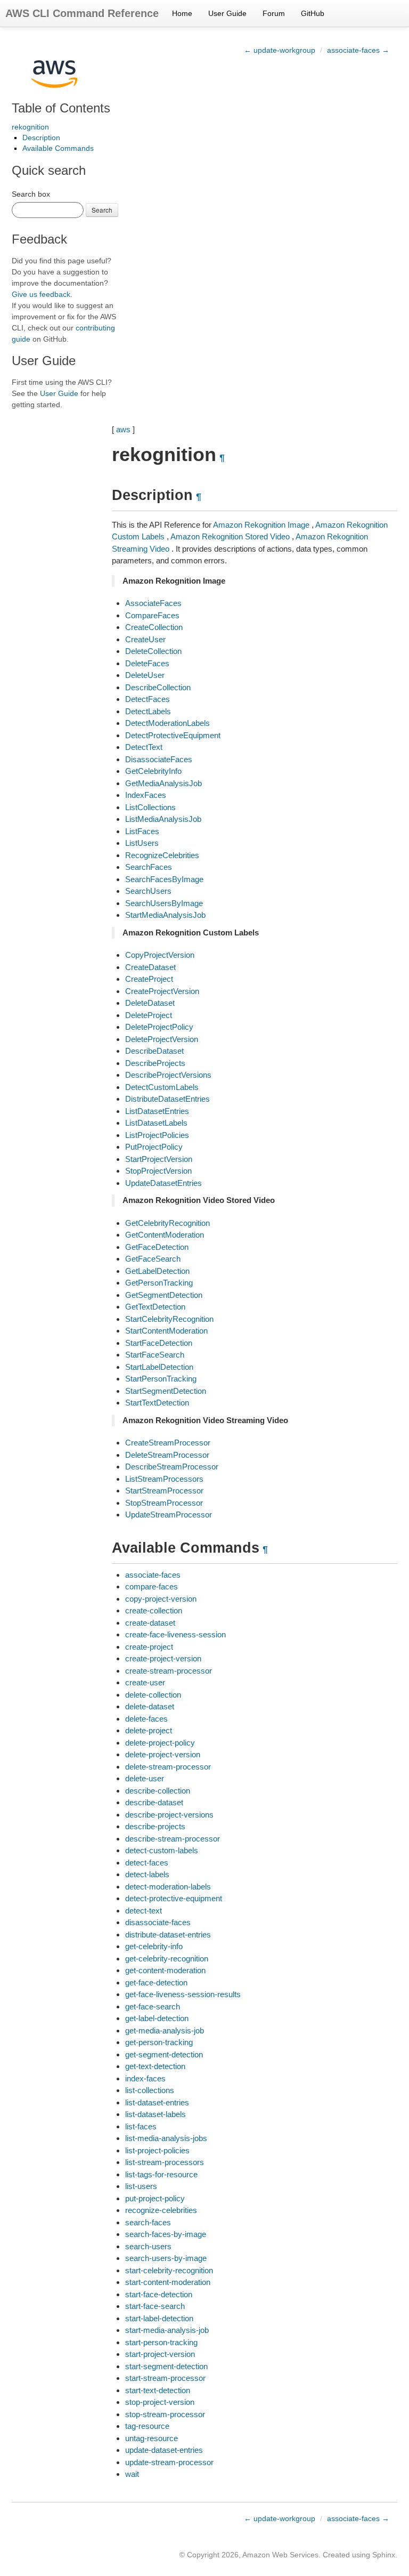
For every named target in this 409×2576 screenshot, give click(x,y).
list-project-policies (157, 2150)
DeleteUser (145, 675)
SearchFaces (149, 867)
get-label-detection (157, 2018)
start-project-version (160, 2354)
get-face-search (153, 2006)
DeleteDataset (150, 1003)
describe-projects (155, 1826)
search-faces (148, 2222)
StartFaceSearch (155, 1355)
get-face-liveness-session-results (183, 1994)
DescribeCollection (158, 687)
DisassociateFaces (159, 759)
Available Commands (58, 148)
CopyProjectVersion (160, 955)
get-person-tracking (159, 2042)
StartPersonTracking (161, 1379)
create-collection (154, 1610)
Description (41, 138)
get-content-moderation (165, 1970)
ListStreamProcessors (164, 1479)
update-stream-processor (169, 2462)
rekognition (30, 127)
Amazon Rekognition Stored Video (230, 536)
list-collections (150, 2090)
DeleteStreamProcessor (167, 1455)
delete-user (145, 1778)
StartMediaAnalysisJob (165, 915)
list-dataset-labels (156, 2114)
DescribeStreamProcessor (172, 1467)
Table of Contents (61, 108)
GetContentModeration (165, 1235)
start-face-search (155, 2306)
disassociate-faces (158, 1922)
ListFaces (142, 831)
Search (102, 210)
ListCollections (150, 807)
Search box (31, 194)
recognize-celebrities (161, 2210)
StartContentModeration (166, 1331)
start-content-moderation (168, 2282)
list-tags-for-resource (161, 2174)
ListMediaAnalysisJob (163, 819)
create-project (149, 1647)
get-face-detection (156, 1983)
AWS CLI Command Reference (82, 13)
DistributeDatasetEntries (167, 1099)
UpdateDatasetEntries (163, 1183)
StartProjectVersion (159, 1159)
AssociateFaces (153, 603)
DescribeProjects (155, 1063)
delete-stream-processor (168, 1767)
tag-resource (147, 2426)
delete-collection (153, 1695)
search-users (148, 2246)
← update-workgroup (280, 50)
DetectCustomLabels (162, 1087)
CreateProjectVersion (162, 991)
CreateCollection (154, 627)
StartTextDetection (157, 1403)
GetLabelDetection (157, 1271)
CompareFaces (152, 615)
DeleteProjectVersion (162, 1039)
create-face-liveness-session (175, 1634)
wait (132, 2474)
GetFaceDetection (157, 1247)
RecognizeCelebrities (162, 855)
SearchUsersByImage (164, 903)
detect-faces (147, 1863)
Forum (274, 13)
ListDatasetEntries (157, 1111)
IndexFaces (146, 795)
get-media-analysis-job (165, 2030)
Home (182, 13)
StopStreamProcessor (164, 1503)
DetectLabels (148, 711)
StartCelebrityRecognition (169, 1319)
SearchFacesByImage (164, 879)
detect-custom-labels (162, 1850)
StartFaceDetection (159, 1343)
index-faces (145, 2078)
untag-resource (152, 2438)
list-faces (141, 2126)
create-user (145, 1682)
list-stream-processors (165, 2162)
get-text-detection (155, 2066)
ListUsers (142, 843)
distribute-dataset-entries (168, 1935)
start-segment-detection (166, 2366)
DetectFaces (148, 699)
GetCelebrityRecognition (167, 1223)
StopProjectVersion (158, 1171)
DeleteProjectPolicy (159, 1027)
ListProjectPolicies (157, 1135)
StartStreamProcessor (164, 1491)
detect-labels (147, 1874)
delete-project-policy (160, 1743)
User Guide (227, 13)
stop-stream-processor (165, 2414)
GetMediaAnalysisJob (163, 783)
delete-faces (146, 1719)
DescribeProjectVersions (168, 1075)
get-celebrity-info (154, 1946)
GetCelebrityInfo (153, 771)
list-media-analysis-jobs (166, 2138)
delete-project (149, 1730)
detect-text (144, 1911)
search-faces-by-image (166, 2234)
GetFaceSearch (153, 1259)
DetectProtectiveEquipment (173, 735)
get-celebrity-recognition (167, 1959)
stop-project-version (160, 2402)
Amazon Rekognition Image (261, 525)
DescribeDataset (154, 1051)
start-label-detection (159, 2318)
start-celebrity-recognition (169, 2270)
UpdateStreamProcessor (169, 1515)
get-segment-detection (164, 2054)
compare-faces (152, 1586)
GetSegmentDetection (164, 1295)
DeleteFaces (147, 663)
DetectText (144, 747)
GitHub (313, 13)
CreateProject (149, 979)
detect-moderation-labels (168, 1887)
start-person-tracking (161, 2342)
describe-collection (158, 1791)
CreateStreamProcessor (168, 1443)
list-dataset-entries (157, 2102)
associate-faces (153, 1575)
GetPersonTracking (159, 1283)
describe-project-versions (169, 1815)
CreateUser (145, 639)
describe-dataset (154, 1802)
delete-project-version (163, 1754)
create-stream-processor (169, 1671)
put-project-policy (155, 2198)
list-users (141, 2186)
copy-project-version (161, 1599)
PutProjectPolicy (154, 1147)
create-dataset (150, 1623)
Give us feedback (41, 294)
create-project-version (163, 1658)
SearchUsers (148, 891)
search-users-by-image (166, 2258)
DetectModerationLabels (167, 723)
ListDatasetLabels (156, 1123)
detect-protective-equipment (174, 1898)
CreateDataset (150, 967)
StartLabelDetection (159, 1367)
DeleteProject (149, 1015)
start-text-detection (158, 2390)
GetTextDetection (155, 1307)
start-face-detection (159, 2294)
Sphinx (384, 2555)
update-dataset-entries (164, 2450)
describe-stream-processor (173, 1839)
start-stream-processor (165, 2378)
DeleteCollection (153, 651)
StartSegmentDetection (166, 1391)
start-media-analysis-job (167, 2330)
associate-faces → (358, 50)
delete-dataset (150, 1706)
